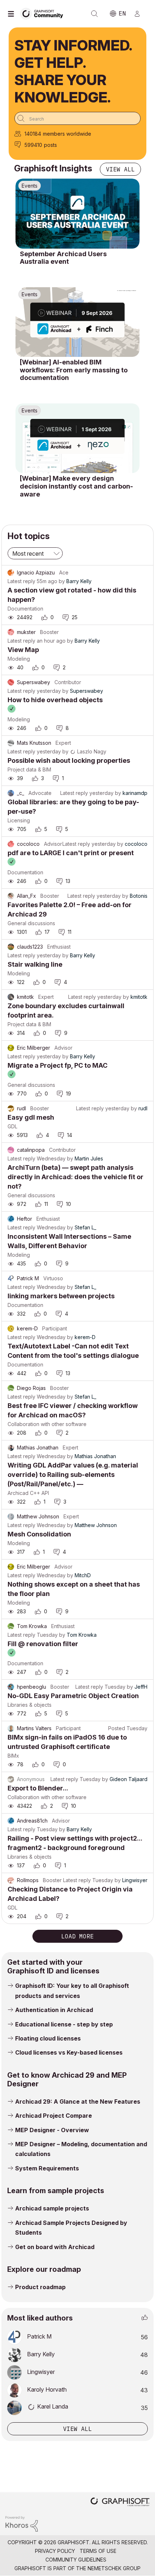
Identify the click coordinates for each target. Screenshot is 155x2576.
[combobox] (77, 118)
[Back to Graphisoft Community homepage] (44, 13)
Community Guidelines (76, 2560)
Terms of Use (98, 2551)
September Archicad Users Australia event (63, 258)
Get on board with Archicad (55, 2247)
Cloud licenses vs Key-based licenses (69, 2052)
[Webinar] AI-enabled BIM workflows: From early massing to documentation (74, 370)
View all (120, 169)
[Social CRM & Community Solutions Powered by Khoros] (22, 2523)
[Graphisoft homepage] (120, 2503)
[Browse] (13, 14)
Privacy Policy (55, 2551)
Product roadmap (40, 2287)
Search (94, 14)
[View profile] (11, 573)
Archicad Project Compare (54, 2116)
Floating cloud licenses (48, 2038)
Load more (77, 1936)
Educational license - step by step (64, 2024)
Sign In (140, 14)
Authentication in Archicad (54, 2010)
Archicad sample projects (52, 2208)
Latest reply (21, 581)
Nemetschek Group (114, 2568)
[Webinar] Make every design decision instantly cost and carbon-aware (76, 486)
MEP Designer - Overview (52, 2130)
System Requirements (47, 2168)
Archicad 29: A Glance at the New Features (78, 2102)
